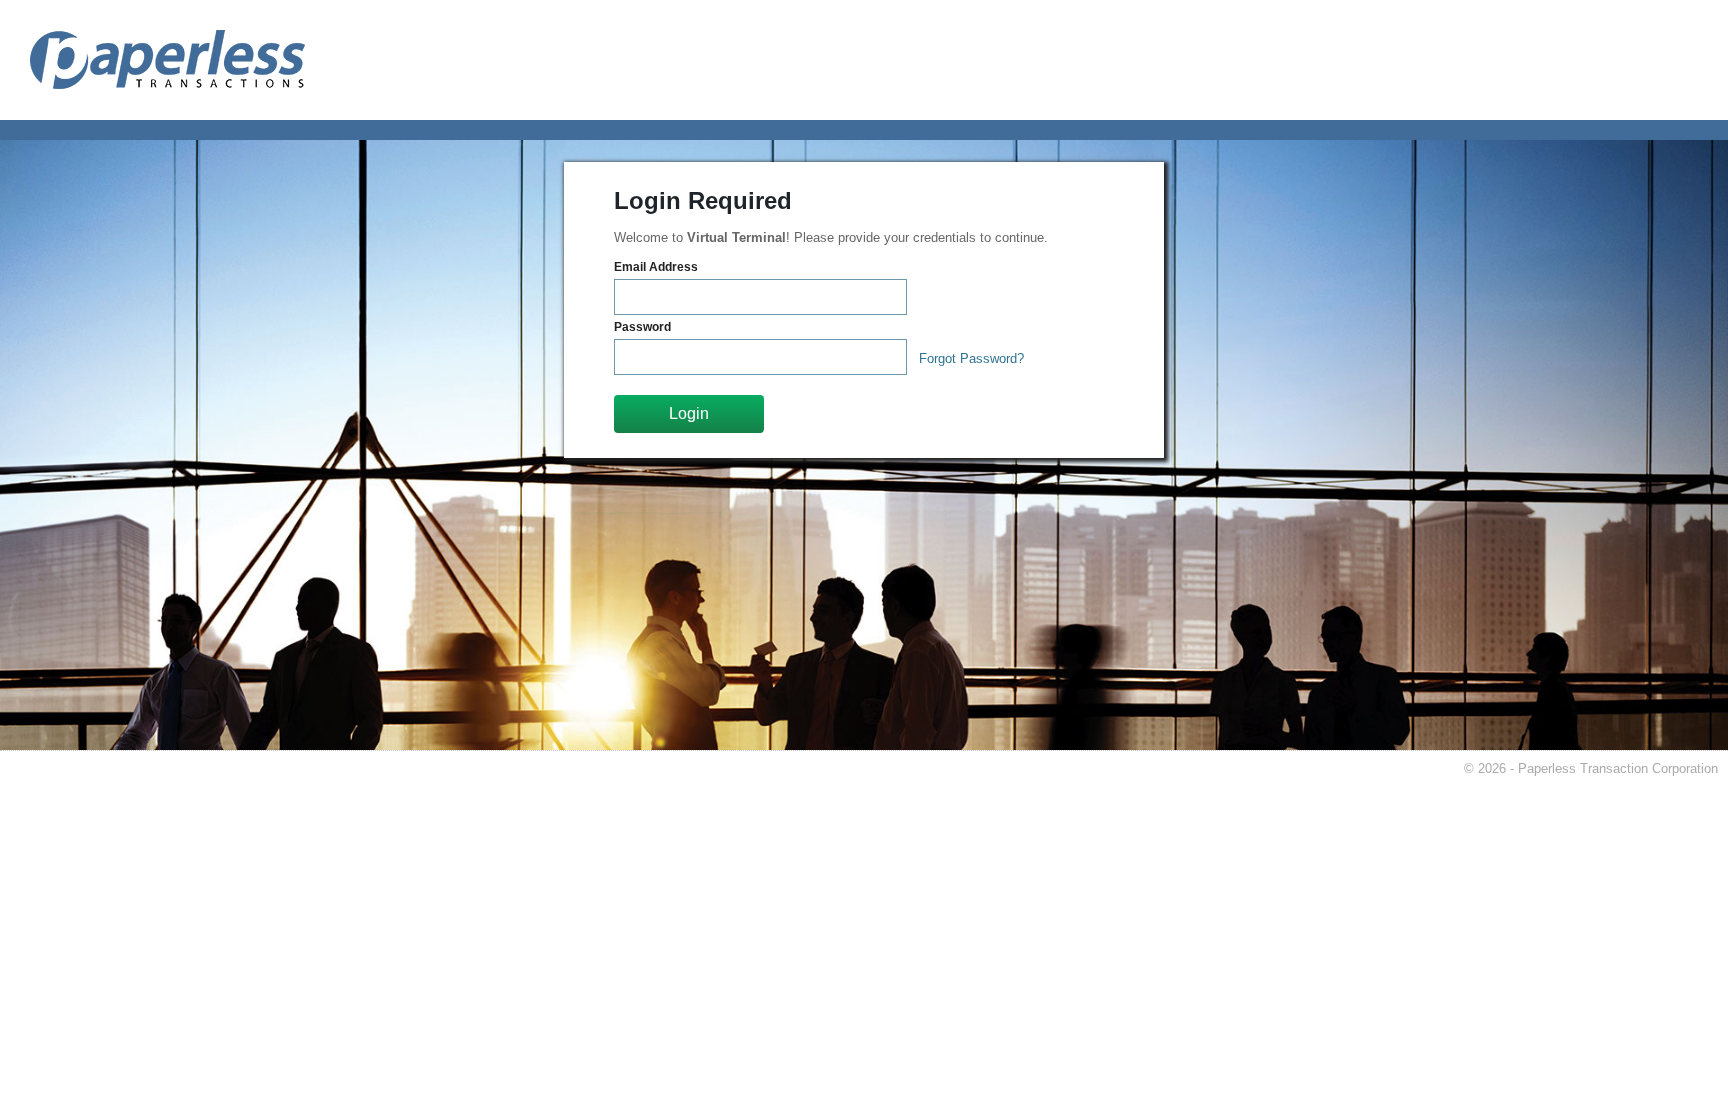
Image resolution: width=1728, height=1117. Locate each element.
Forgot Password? (971, 358)
